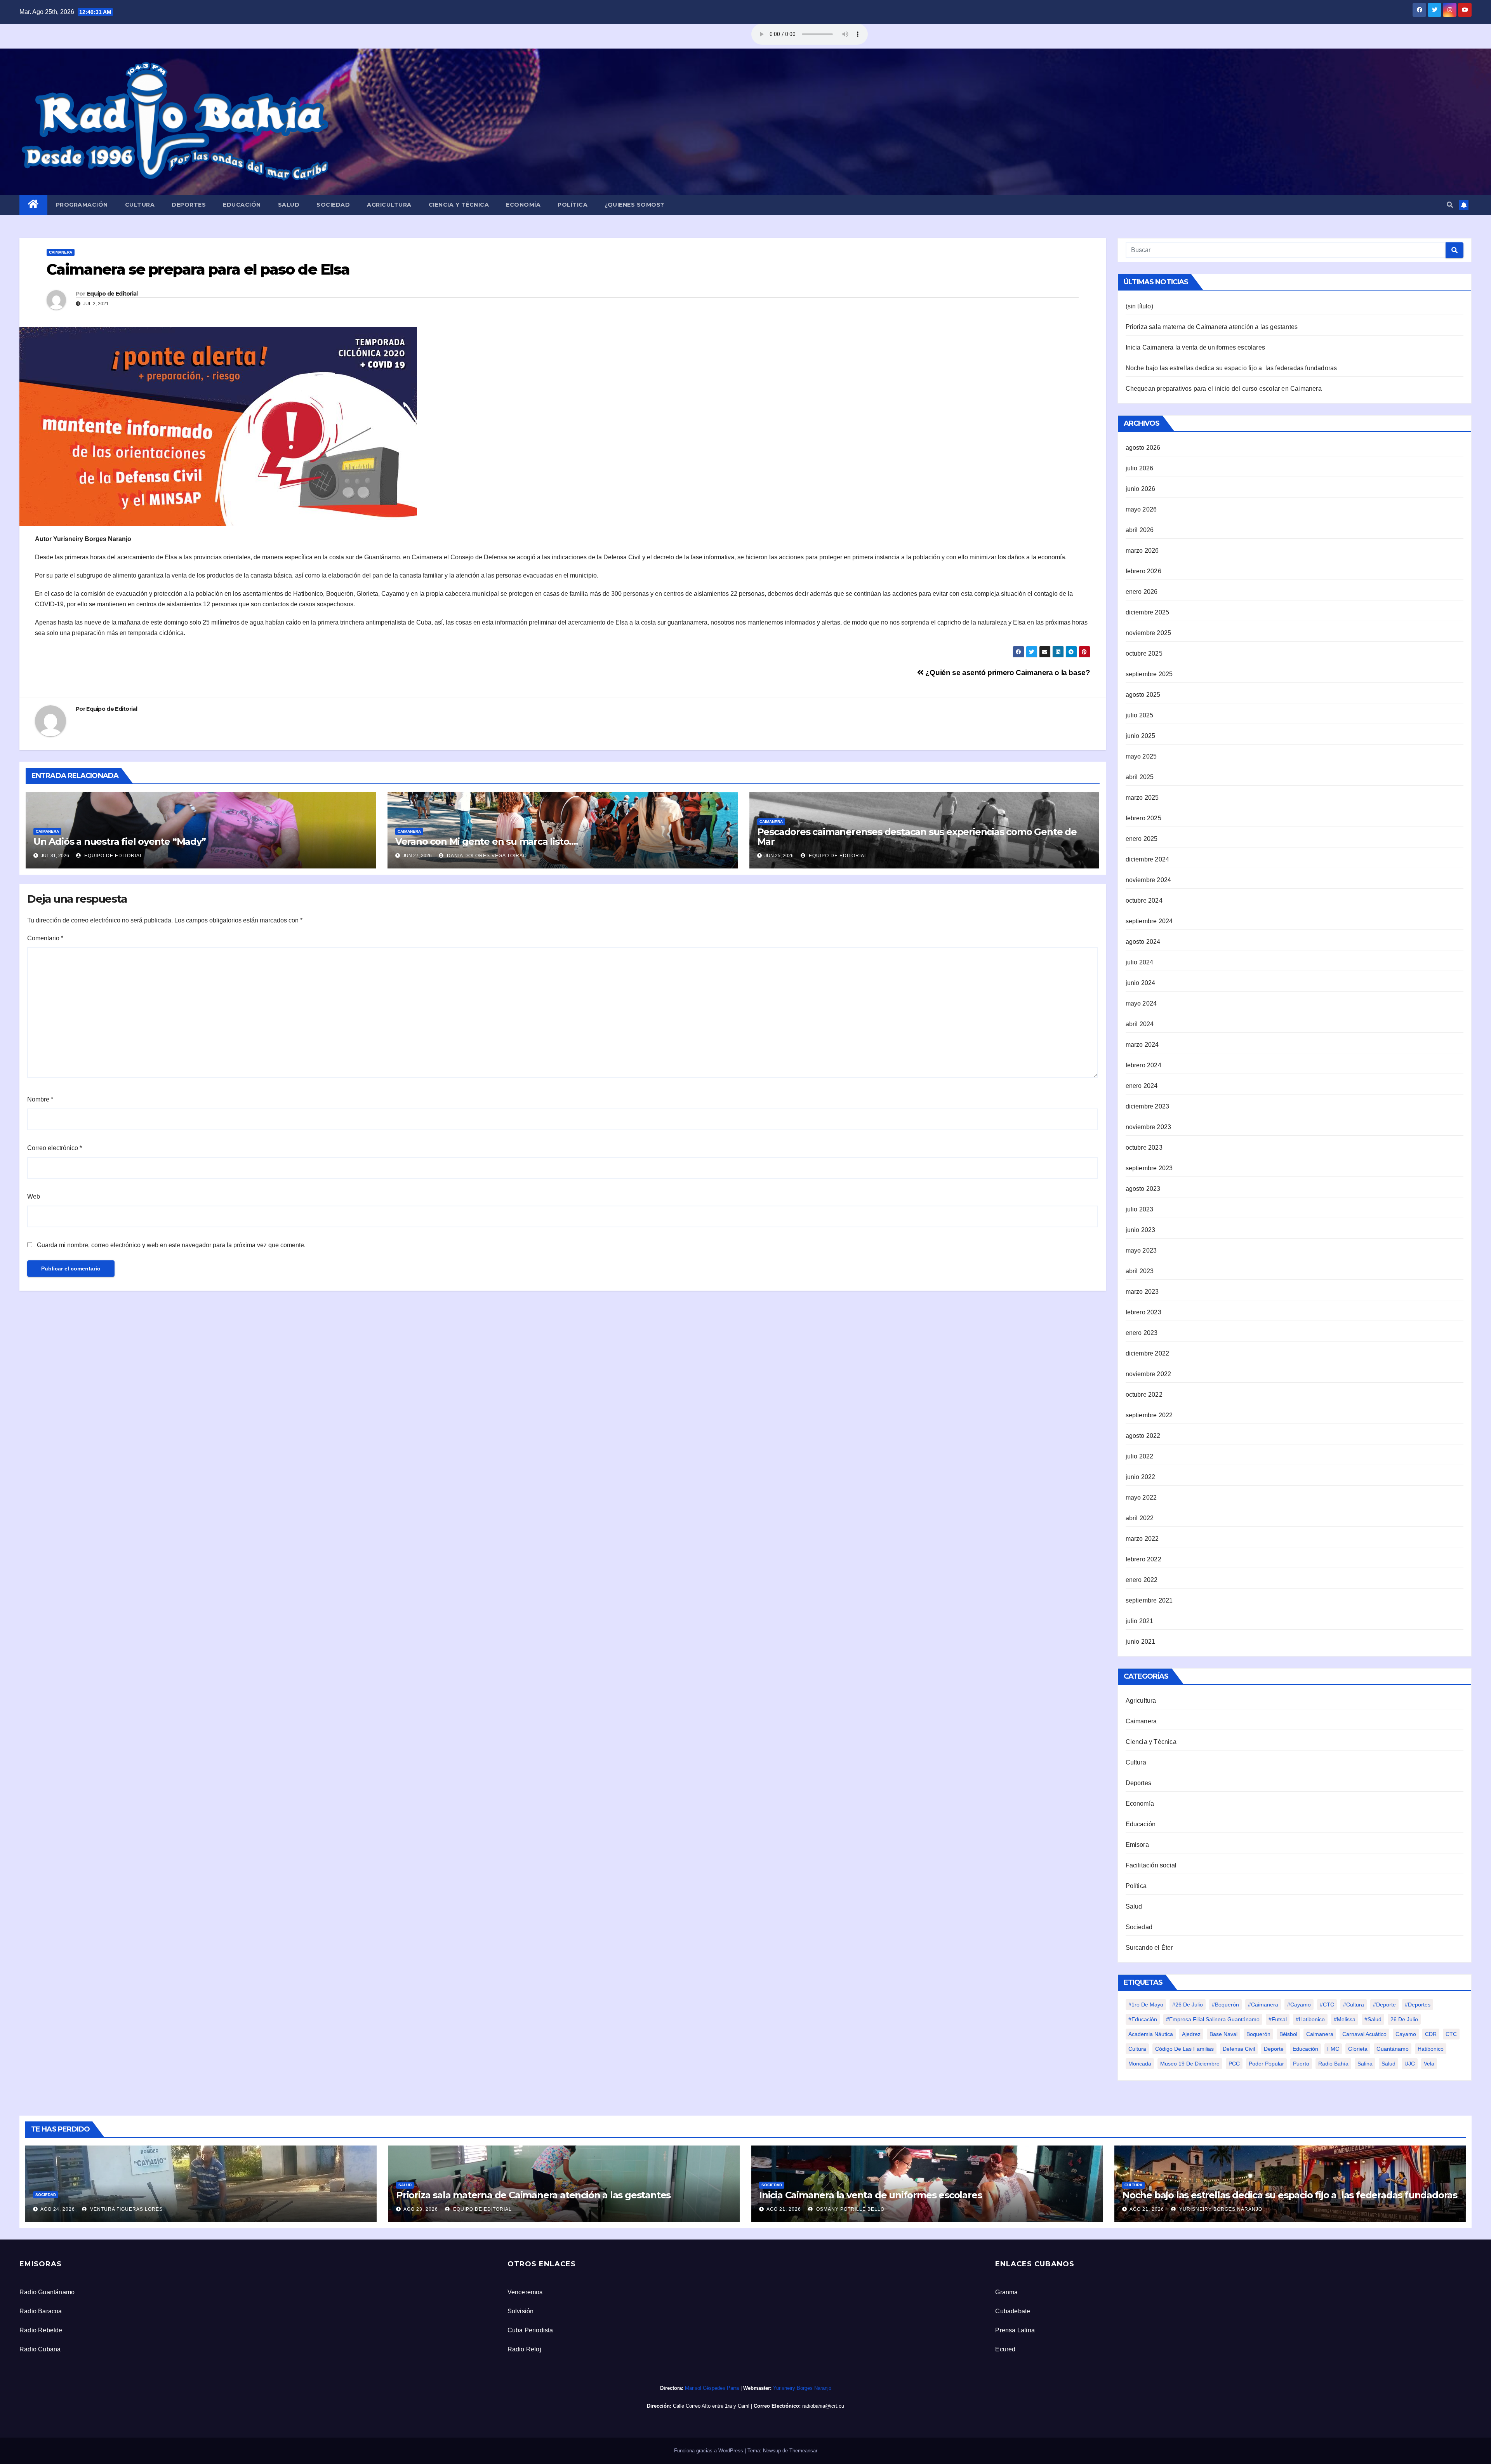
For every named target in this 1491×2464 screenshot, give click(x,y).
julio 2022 (1140, 1456)
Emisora (1137, 1845)
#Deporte (1384, 2005)
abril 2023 (1140, 1271)
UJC (1410, 2064)
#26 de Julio (1188, 2005)
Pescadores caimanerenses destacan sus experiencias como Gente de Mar (917, 837)
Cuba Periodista (530, 2330)
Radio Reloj (524, 2349)
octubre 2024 (1144, 901)
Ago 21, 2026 (784, 2209)
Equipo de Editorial (112, 294)
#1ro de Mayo (1146, 2005)
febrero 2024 (1143, 1065)
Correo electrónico (55, 1148)
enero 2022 (1142, 1580)
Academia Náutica (1151, 2034)
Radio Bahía (1333, 2064)
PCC (1234, 2064)
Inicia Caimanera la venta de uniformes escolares (1196, 347)
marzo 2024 (1142, 1045)
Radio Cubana (40, 2349)
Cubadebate (1013, 2311)
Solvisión (521, 2311)
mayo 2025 (1141, 756)
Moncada (1140, 2064)
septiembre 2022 (1149, 1415)
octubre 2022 (1144, 1395)
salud (1388, 2064)
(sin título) (1139, 306)
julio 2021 (1140, 1621)
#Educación (1143, 2019)
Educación (242, 205)
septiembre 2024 (1149, 921)
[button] (1450, 205)
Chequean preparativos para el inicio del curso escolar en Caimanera (1224, 389)
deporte (1274, 2049)
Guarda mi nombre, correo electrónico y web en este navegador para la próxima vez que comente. (171, 1245)
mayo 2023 (1141, 1250)
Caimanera (61, 252)
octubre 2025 (1144, 653)
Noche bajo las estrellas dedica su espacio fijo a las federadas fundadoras (1231, 368)
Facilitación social (1151, 1865)
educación (1305, 2049)
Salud (289, 205)
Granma (1006, 2292)
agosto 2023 (1143, 1189)
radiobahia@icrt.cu (823, 2406)
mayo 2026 (1141, 509)
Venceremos (525, 2292)
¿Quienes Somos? (634, 205)
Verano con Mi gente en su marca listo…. (487, 841)
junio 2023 (1141, 1230)
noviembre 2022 (1149, 1374)
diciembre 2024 (1148, 859)
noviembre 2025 (1149, 633)
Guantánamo (1393, 2049)
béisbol (1288, 2034)
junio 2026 (1141, 489)
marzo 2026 (1142, 551)
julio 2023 (1140, 1209)
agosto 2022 (1143, 1436)
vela (1429, 2064)
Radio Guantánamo (47, 2292)
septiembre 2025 (1149, 674)
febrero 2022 (1143, 1559)
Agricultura (389, 205)
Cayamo (1406, 2034)
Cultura (140, 205)
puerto (1301, 2064)
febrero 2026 (1143, 571)
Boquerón (1258, 2034)
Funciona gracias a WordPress (709, 2451)
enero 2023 (1142, 1333)
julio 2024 (1140, 962)
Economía (523, 205)
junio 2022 (1141, 1477)
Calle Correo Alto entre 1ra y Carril (711, 2406)
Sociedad (333, 205)
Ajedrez (1191, 2034)
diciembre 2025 (1148, 612)
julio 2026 (1140, 468)
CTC (1451, 2034)
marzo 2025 (1142, 798)
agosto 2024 (1143, 942)
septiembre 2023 (1149, 1168)
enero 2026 (1142, 592)
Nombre (40, 1099)
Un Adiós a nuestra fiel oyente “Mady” (122, 841)
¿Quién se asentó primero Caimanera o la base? (1007, 673)
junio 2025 (1141, 736)
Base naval (1223, 2034)
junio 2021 (1141, 1642)
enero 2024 (1142, 1086)
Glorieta (1358, 2049)
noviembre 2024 (1149, 880)
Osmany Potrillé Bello (850, 2209)
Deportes (189, 205)
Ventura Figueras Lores (126, 2209)
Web (34, 1196)
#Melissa (1345, 2019)
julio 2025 (1140, 715)
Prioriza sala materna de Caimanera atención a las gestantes (1212, 327)
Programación (82, 205)
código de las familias (1184, 2049)
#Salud (1373, 2019)
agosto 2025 (1143, 695)
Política (573, 205)
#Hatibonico (1310, 2019)
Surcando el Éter (1149, 1948)
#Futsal (1278, 2019)
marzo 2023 (1142, 1292)
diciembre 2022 (1148, 1353)
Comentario (45, 938)
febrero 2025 (1143, 818)
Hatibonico (1431, 2049)
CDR (1431, 2034)
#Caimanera (1263, 2005)
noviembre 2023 (1149, 1127)
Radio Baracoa (41, 2311)
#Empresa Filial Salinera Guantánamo (1213, 2019)
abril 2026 (1140, 530)
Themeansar (803, 2451)
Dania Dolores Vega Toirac (486, 856)
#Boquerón (1225, 2005)
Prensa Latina (1015, 2330)
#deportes (1418, 2005)
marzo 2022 (1142, 1539)
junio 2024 (1141, 983)
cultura (1137, 2049)
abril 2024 (1140, 1024)
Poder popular (1266, 2064)
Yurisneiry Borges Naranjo (1220, 2209)
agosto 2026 (1143, 448)
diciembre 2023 (1148, 1106)
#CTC (1327, 2005)
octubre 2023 (1144, 1148)
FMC (1333, 2049)
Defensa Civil (1239, 2049)
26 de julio (1404, 2019)
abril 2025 (1140, 777)
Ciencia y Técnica (459, 205)
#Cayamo (1299, 2005)
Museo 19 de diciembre (1190, 2064)
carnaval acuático (1364, 2034)
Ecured (1005, 2349)
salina (1365, 2064)
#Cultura (1354, 2005)
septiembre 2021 (1149, 1600)
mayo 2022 (1141, 1497)
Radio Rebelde (41, 2330)
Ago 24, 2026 (58, 2209)
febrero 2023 (1143, 1312)
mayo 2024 (1141, 1003)
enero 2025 (1142, 839)
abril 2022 (1140, 1518)
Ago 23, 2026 (421, 2209)
